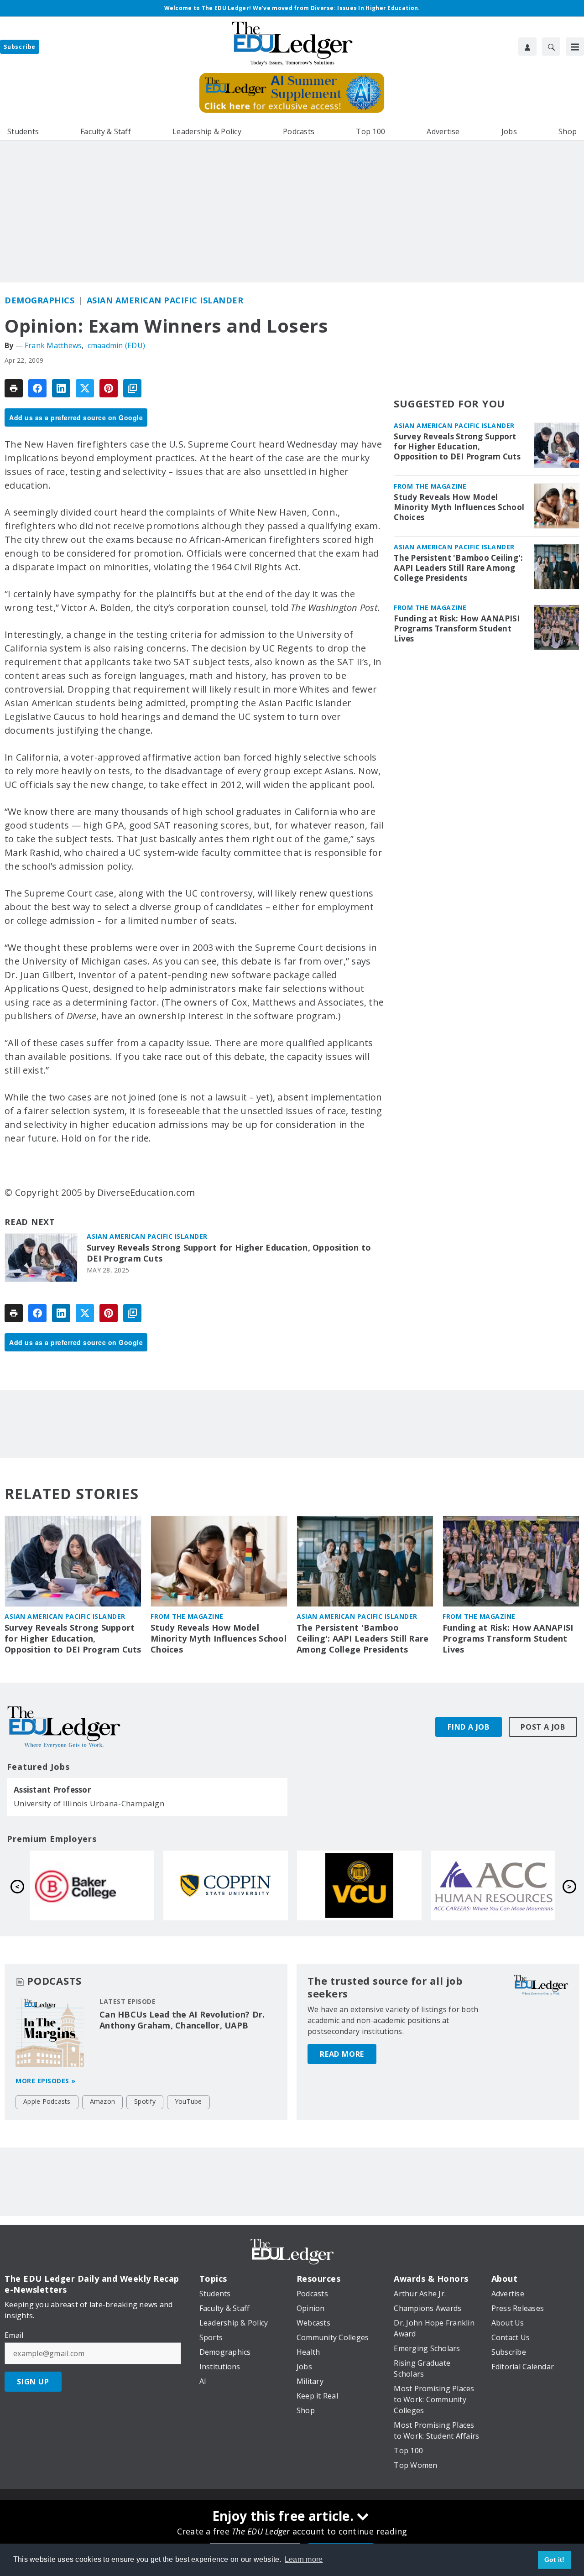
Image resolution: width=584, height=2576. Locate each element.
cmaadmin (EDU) (117, 345)
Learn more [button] (304, 2559)
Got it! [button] (555, 2560)
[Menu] (575, 47)
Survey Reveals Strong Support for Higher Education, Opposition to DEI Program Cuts (229, 1253)
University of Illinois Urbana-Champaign (89, 1803)
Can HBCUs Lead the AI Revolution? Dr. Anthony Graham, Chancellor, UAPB (182, 2020)
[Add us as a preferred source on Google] (132, 388)
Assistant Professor (52, 1790)
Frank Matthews (53, 345)
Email (14, 2335)
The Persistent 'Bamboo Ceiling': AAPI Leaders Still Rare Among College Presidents (458, 568)
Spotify (145, 2101)
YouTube (188, 2101)
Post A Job (543, 1727)
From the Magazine (430, 486)
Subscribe (20, 47)
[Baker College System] (359, 1886)
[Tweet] (85, 388)
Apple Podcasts (47, 2101)
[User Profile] (527, 47)
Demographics (39, 300)
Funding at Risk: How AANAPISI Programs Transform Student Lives (457, 629)
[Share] (37, 388)
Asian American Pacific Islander (165, 300)
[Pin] (109, 388)
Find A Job (469, 1727)
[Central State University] (92, 1886)
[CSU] (493, 1886)
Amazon (103, 2101)
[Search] (551, 47)
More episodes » (46, 2081)
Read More (342, 2054)
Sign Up (33, 2382)
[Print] (14, 388)
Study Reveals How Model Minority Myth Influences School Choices (459, 507)
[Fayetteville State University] (226, 1886)
